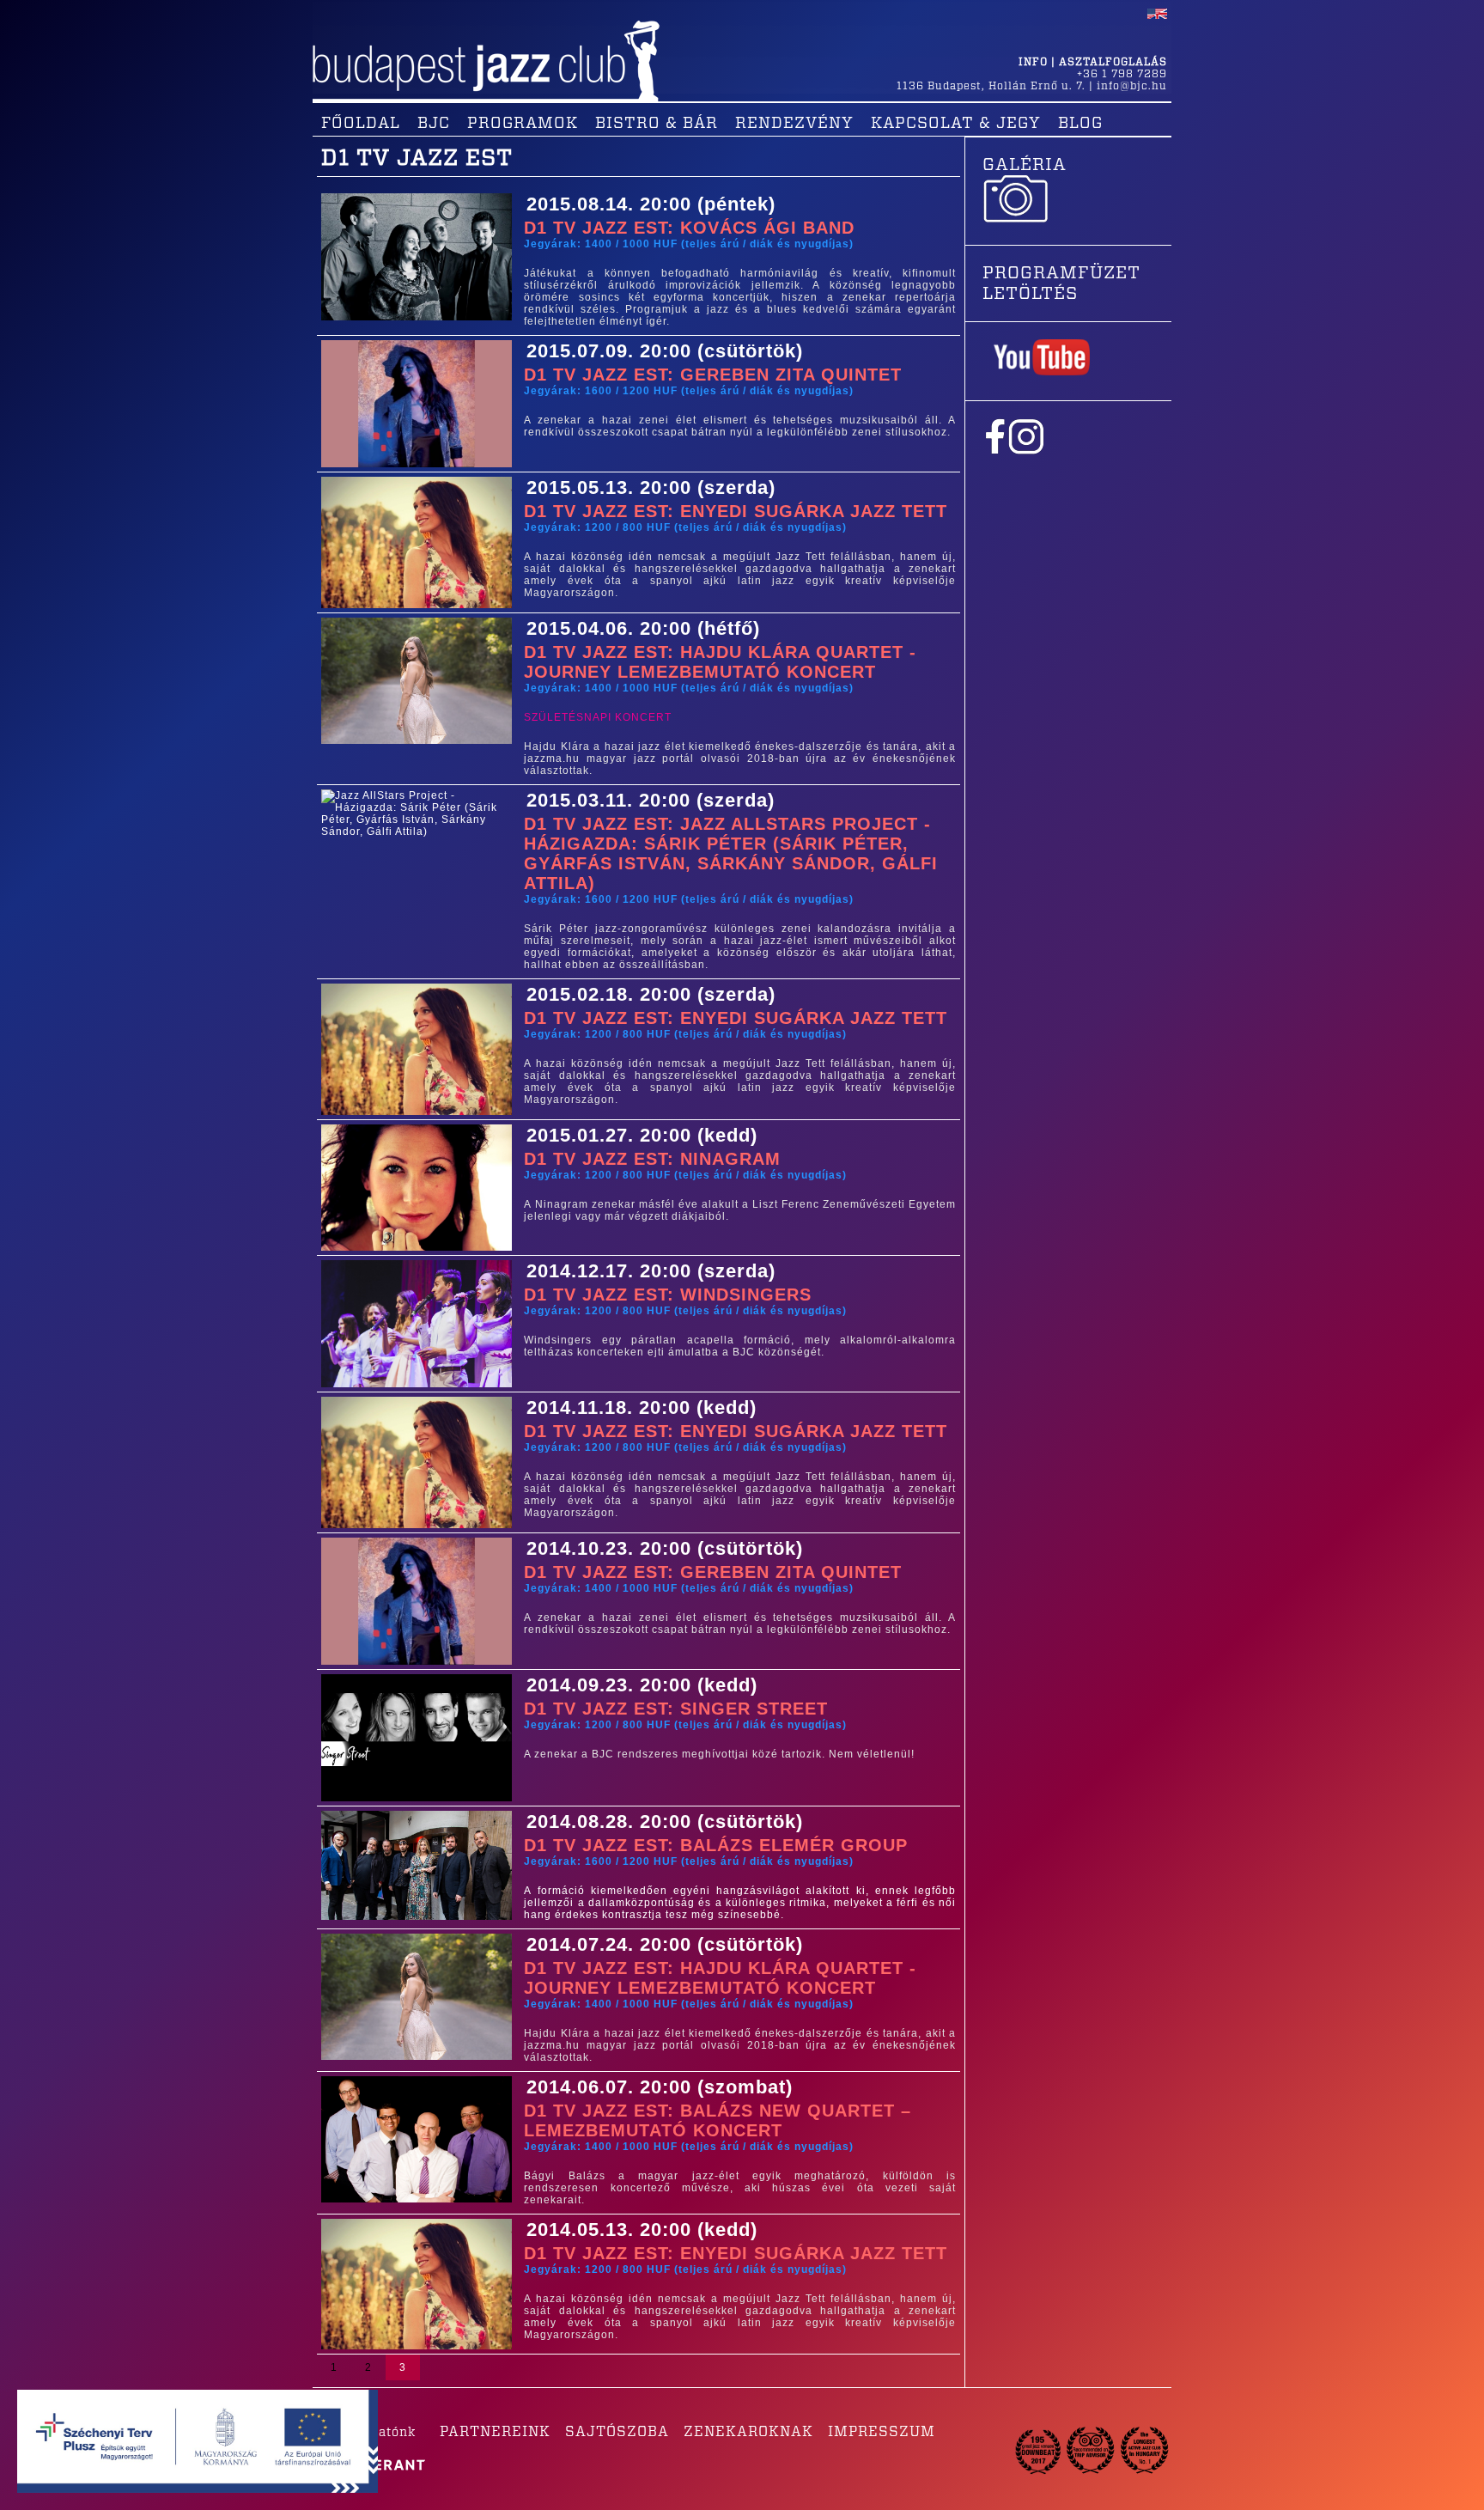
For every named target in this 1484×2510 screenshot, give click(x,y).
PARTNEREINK (495, 2432)
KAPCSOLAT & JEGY (956, 124)
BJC (434, 124)
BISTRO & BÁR (657, 124)
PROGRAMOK (523, 124)
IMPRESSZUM (882, 2432)
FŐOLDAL (361, 124)
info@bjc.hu (1132, 86)
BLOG (1080, 124)
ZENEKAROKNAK (748, 2432)
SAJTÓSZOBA (617, 2432)
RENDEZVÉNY (794, 124)
